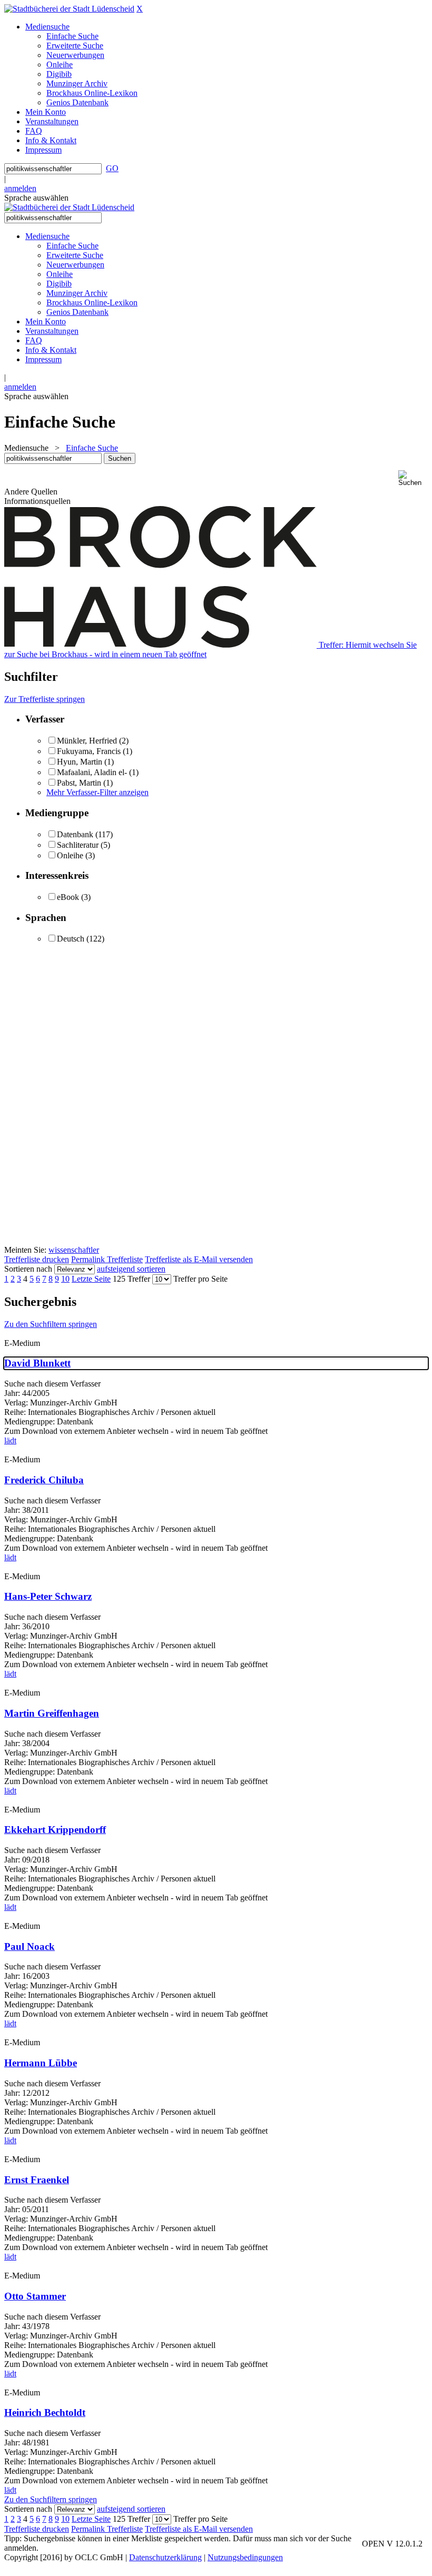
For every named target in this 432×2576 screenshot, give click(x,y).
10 (65, 1279)
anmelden (20, 188)
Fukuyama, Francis (89, 751)
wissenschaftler (74, 1250)
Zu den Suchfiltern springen (51, 1324)
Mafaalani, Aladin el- (92, 772)
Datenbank (75, 834)
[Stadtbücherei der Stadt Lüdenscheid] (69, 9)
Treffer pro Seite (200, 1279)
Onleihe (70, 855)
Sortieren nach (28, 1269)
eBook (68, 897)
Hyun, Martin (80, 762)
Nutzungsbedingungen (245, 2557)
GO (112, 168)
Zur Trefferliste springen (45, 699)
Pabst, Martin (79, 783)
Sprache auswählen (36, 198)
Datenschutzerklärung (165, 2557)
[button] (413, 478)
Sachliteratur (78, 845)
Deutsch (71, 939)
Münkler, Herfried (87, 741)
